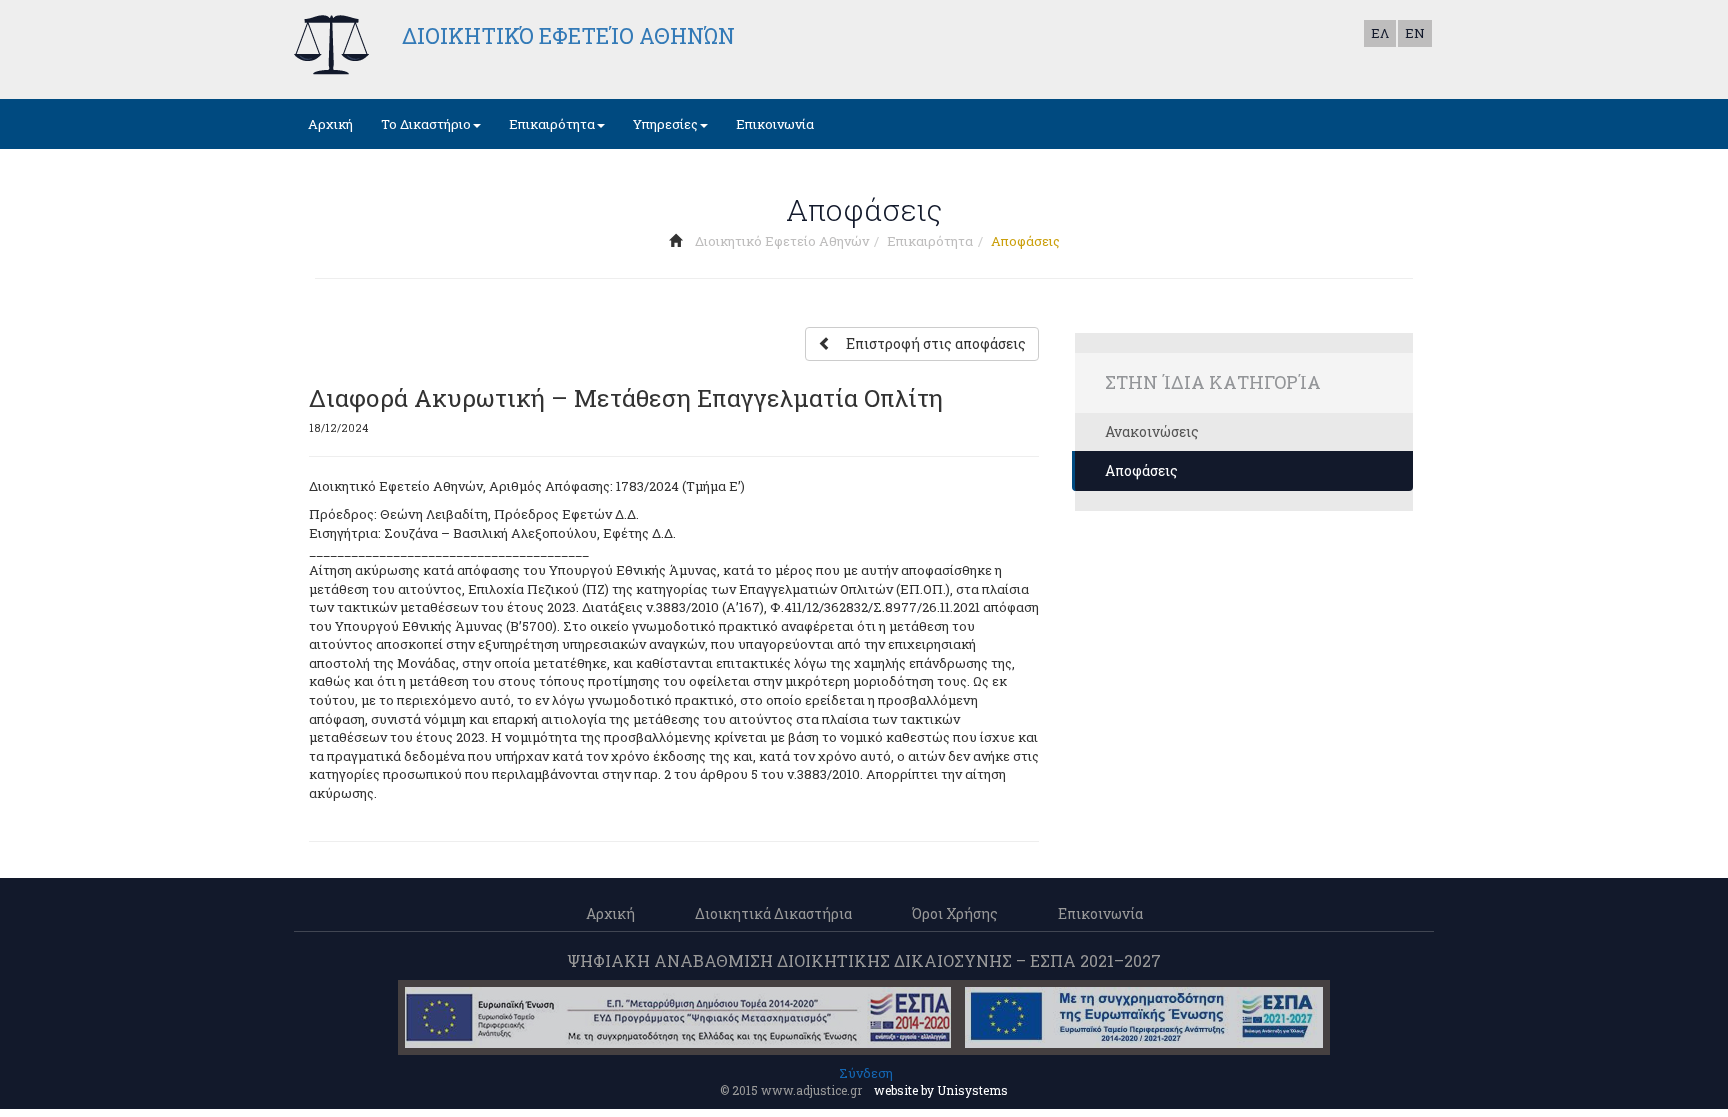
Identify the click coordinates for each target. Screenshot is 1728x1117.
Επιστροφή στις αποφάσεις (936, 343)
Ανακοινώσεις (1152, 431)
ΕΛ (1380, 33)
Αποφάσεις (1141, 470)
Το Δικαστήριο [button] (426, 124)
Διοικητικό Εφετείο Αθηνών (782, 241)
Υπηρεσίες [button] (665, 124)
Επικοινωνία (775, 124)
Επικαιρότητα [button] (552, 124)
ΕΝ (1415, 33)
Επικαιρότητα (930, 241)
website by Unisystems (941, 1090)
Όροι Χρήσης (955, 913)
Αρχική (330, 124)
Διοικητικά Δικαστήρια (773, 913)
